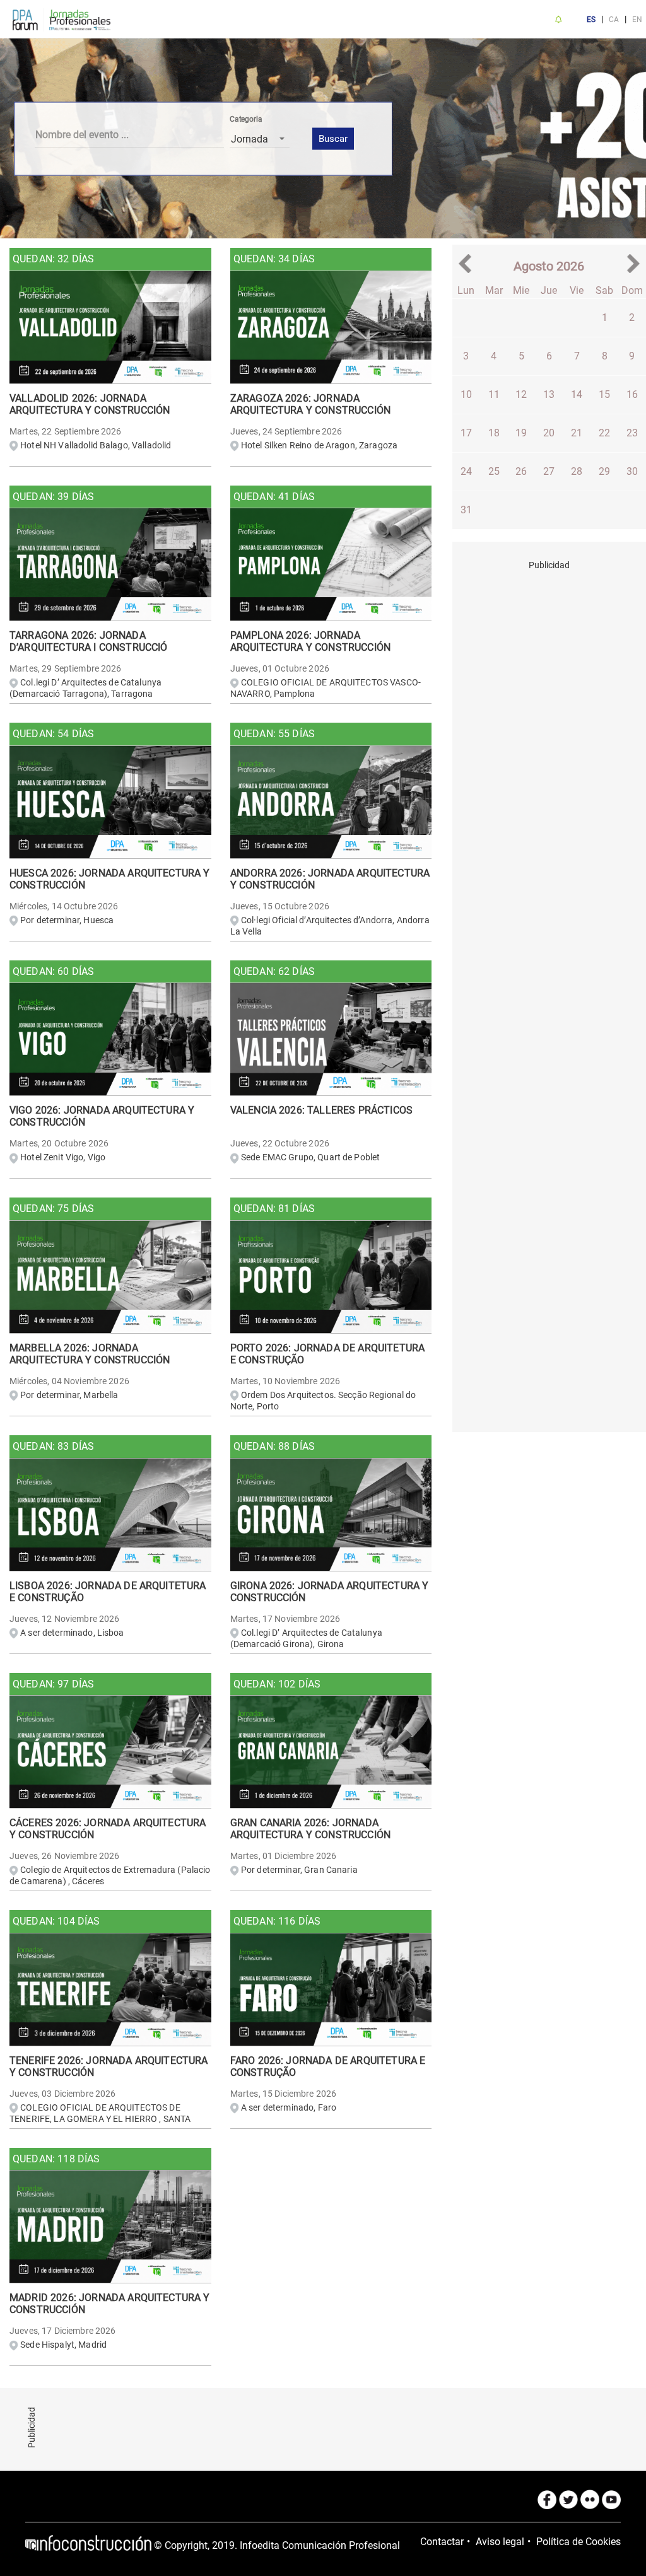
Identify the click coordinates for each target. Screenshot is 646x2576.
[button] (468, 264)
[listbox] (260, 139)
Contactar (442, 2542)
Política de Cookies (578, 2542)
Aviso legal (500, 2542)
